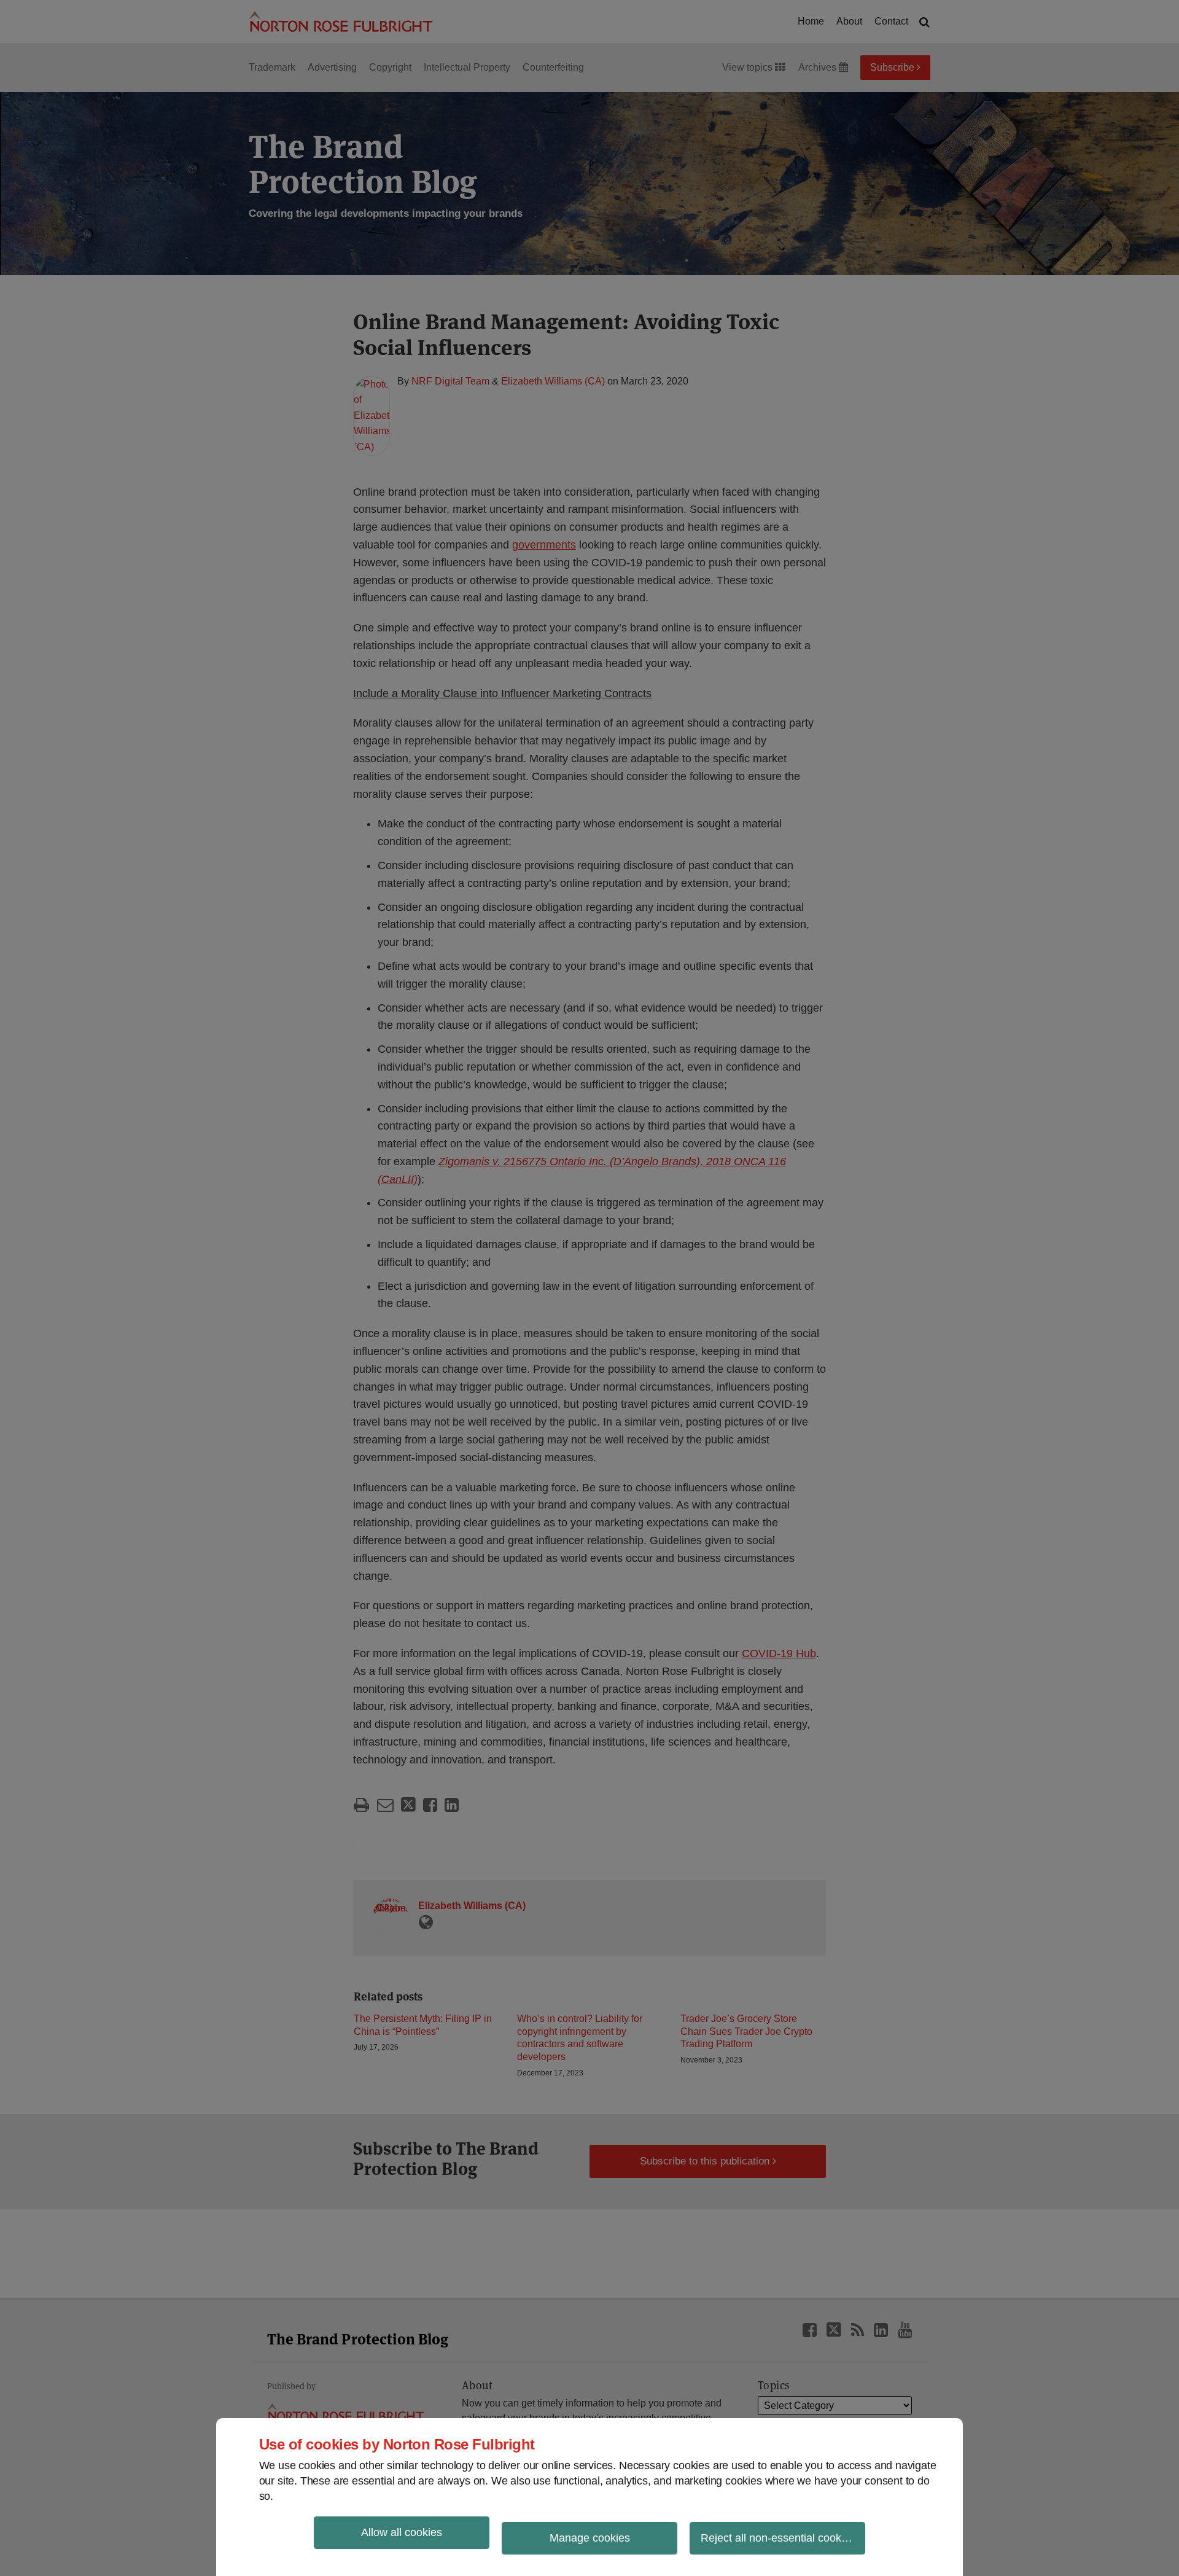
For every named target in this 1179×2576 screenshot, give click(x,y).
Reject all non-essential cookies (778, 2538)
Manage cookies (590, 2538)
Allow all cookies (402, 2532)
